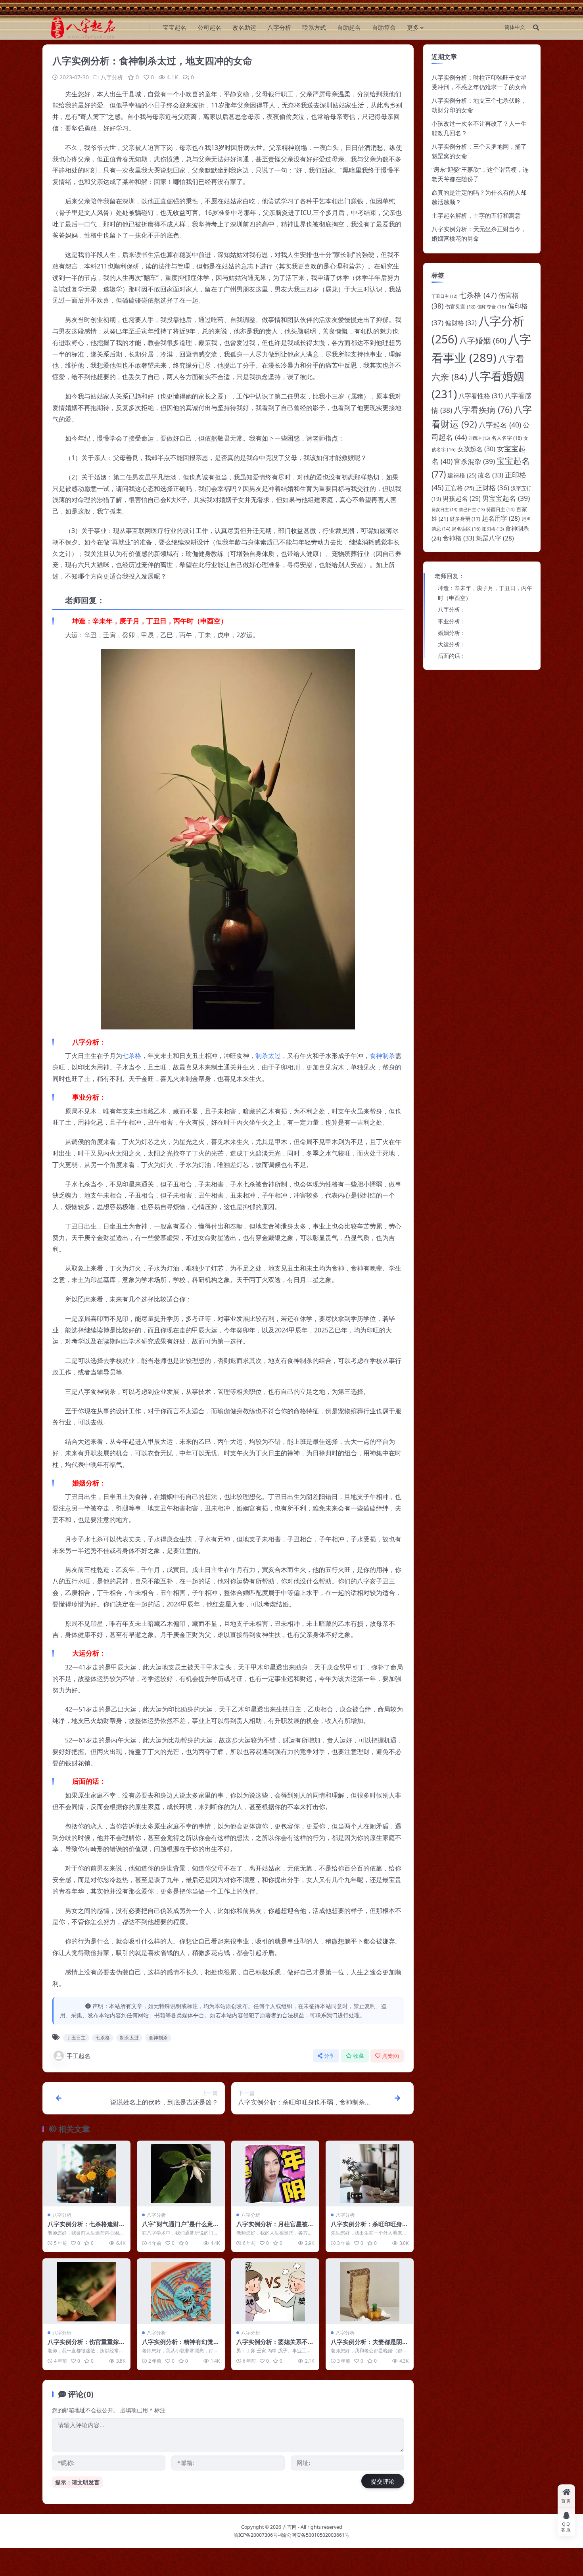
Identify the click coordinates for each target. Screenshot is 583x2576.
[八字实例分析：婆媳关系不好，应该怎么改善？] (275, 2291)
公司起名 (209, 27)
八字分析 (279, 27)
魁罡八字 (495, 538)
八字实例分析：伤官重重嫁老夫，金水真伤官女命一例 (86, 2346)
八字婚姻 (483, 340)
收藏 (359, 2056)
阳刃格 (493, 529)
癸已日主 (472, 509)
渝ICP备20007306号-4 (258, 2535)
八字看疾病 (483, 409)
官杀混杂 (475, 461)
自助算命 (384, 27)
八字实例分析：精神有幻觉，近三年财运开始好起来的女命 (181, 2346)
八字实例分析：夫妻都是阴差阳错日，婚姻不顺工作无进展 (369, 2346)
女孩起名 (476, 449)
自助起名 (349, 27)
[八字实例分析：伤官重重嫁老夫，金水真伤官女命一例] (86, 2291)
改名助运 (244, 27)
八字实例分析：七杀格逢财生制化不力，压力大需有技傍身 (86, 2228)
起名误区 (466, 529)
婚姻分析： (452, 633)
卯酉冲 (479, 438)
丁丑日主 (76, 2038)
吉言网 (290, 2527)
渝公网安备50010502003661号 (316, 2535)
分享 (329, 2056)
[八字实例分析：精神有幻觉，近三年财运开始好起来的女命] (181, 2291)
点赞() (390, 2056)
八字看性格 (481, 396)
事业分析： (452, 621)
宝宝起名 (175, 27)
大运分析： (452, 644)
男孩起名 (462, 498)
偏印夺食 (492, 307)
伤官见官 (460, 307)
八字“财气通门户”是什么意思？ (177, 2228)
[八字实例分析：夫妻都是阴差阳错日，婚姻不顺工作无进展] (370, 2291)
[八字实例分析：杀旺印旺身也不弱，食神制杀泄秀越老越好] (370, 2174)
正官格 (459, 488)
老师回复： (450, 576)
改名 (491, 475)
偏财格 (461, 323)
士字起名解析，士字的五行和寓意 (476, 215)
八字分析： (452, 609)
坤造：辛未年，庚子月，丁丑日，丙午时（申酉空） (485, 593)
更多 (413, 27)
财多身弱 (465, 519)
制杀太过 (268, 1056)
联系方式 (314, 27)
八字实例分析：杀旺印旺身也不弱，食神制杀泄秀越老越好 (369, 2228)
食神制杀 (382, 1056)
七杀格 (132, 1056)
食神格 (458, 538)
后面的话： (452, 656)
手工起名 (79, 2056)
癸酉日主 (500, 509)
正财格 (492, 488)
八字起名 (500, 425)
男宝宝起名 (506, 498)
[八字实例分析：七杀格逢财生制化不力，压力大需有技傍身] (86, 2174)
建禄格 (462, 475)
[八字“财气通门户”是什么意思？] (181, 2174)
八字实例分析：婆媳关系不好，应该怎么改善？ (272, 2346)
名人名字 (507, 438)
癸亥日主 (444, 509)
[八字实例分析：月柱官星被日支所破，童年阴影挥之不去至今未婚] (275, 2174)
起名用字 (501, 518)
